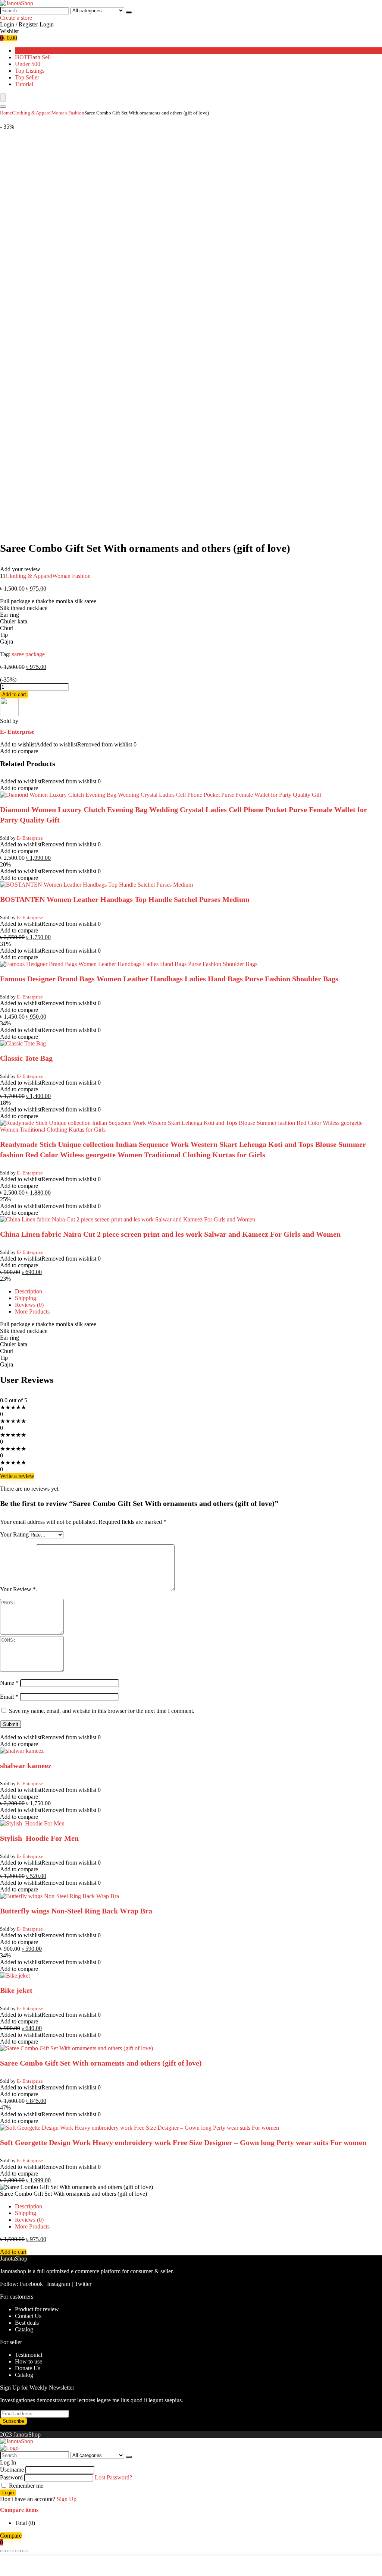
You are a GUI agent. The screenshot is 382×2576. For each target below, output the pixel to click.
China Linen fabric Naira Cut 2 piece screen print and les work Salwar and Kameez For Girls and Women (170, 1234)
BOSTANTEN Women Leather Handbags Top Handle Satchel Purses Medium (125, 899)
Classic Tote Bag (26, 1058)
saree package (28, 654)
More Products (32, 1311)
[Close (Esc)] (3, 2551)
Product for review (37, 2309)
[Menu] (3, 97)
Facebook (31, 2284)
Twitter (83, 2284)
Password (11, 2477)
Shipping (26, 1298)
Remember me (25, 2486)
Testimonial (29, 2355)
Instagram (59, 2284)
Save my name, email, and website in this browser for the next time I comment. (102, 1711)
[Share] (10, 2551)
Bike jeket (16, 1990)
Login (8, 2493)
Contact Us (28, 2316)
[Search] (129, 12)
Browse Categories (37, 51)
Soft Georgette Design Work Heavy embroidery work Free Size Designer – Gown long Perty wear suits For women (183, 2142)
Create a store (16, 18)
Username (12, 2470)
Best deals (27, 2323)
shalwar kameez (26, 1765)
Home (6, 113)
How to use (29, 2361)
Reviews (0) (29, 1305)
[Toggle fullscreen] (18, 2551)
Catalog (24, 2329)
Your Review (18, 1589)
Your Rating (14, 1534)
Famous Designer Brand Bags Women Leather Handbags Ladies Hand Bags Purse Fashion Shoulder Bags (169, 979)
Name (9, 1683)
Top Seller (27, 77)
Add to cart (14, 694)
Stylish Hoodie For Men (39, 1838)
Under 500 (28, 64)
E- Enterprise (17, 732)
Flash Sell (33, 57)
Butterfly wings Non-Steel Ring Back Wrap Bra (76, 1911)
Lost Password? (113, 2477)
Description (29, 1291)
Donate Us (28, 2368)
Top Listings (30, 71)
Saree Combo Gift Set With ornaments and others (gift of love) (101, 2063)
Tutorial (24, 84)
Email (9, 1697)
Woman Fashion (68, 113)
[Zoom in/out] (25, 2551)
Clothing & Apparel (32, 113)
